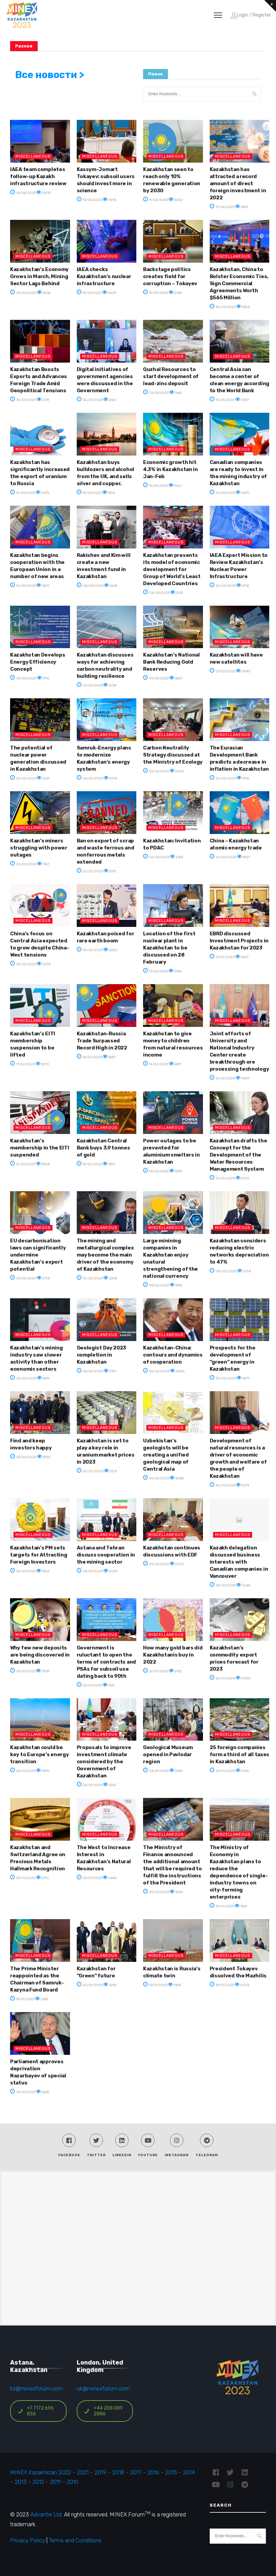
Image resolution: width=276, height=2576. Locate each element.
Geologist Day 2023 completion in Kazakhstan (102, 1355)
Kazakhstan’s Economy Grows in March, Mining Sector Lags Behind (39, 276)
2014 (189, 2472)
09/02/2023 (159, 1285)
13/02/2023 (225, 1178)
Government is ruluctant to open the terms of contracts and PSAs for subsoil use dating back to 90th (106, 1662)
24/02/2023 (92, 778)
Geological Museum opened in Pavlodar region (168, 1754)
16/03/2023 (225, 400)
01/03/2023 (92, 685)
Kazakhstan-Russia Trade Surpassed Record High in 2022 (102, 1041)
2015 (171, 2472)
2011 (55, 2482)
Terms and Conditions (75, 2540)
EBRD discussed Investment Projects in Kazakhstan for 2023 (239, 941)
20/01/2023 (159, 1892)
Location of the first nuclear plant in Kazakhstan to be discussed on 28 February (169, 948)
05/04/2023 (26, 293)
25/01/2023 (25, 1771)
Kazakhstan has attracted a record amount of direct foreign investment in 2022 (238, 183)
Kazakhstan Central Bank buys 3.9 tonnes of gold (103, 1148)
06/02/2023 (26, 1378)
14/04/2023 (25, 193)
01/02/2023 (159, 1478)
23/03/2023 (158, 393)
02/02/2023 (93, 1471)
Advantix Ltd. (46, 2514)
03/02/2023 (26, 1457)
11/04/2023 (158, 200)
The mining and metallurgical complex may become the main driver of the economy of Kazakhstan (105, 1255)
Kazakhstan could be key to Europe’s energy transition (39, 1754)
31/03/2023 (92, 293)
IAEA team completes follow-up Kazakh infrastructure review (38, 176)
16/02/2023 (92, 1057)
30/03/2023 (225, 307)
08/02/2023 (226, 1271)
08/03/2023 (93, 586)
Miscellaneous (33, 156)
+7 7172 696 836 (40, 2411)
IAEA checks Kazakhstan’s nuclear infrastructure (104, 276)
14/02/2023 (158, 1171)
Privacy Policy (28, 2540)
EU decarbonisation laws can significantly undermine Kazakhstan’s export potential (38, 1255)
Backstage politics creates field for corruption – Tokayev (170, 276)
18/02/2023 (26, 964)
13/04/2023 (92, 200)
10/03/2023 (25, 586)
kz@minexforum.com (37, 2388)
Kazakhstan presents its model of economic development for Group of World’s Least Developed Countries (172, 569)
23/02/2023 (159, 771)
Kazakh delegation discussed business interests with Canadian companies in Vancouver (239, 1562)
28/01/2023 (92, 1571)
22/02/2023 (225, 778)
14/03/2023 (225, 493)
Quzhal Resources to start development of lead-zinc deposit (171, 376)
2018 (118, 2472)
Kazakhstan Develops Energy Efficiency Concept (38, 662)
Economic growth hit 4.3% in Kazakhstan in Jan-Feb (170, 469)
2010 (73, 2482)
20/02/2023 (226, 857)
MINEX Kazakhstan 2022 (41, 2472)
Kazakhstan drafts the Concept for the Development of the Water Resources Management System (238, 1155)
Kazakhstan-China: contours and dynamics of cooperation (173, 1355)
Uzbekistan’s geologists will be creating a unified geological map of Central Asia (166, 1455)
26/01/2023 (25, 1671)
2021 (83, 2472)
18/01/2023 (25, 2092)
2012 (38, 2482)
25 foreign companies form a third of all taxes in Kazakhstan (240, 1754)
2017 (136, 2472)
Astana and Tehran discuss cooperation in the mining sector (106, 1555)
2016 (153, 2472)
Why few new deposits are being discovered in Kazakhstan (40, 1655)
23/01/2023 (225, 1771)
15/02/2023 (225, 1078)
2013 (21, 2482)
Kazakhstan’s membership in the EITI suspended (40, 1148)
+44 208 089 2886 (108, 2411)
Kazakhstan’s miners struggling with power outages (39, 848)
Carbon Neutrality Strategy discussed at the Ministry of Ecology (173, 755)
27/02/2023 (225, 671)
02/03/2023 (26, 678)
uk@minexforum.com (103, 2388)
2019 (100, 2472)
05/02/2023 (159, 1371)
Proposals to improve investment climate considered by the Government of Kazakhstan (104, 1762)
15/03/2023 (25, 493)
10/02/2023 (92, 1278)
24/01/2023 (92, 1785)
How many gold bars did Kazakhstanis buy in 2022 (173, 1655)
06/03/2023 (225, 586)
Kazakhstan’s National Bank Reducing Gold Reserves (171, 662)
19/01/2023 (224, 1906)
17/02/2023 (158, 971)
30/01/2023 (225, 1485)
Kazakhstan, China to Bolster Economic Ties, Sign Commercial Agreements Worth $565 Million (239, 283)
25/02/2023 (26, 778)
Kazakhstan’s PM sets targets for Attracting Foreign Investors (39, 1555)
